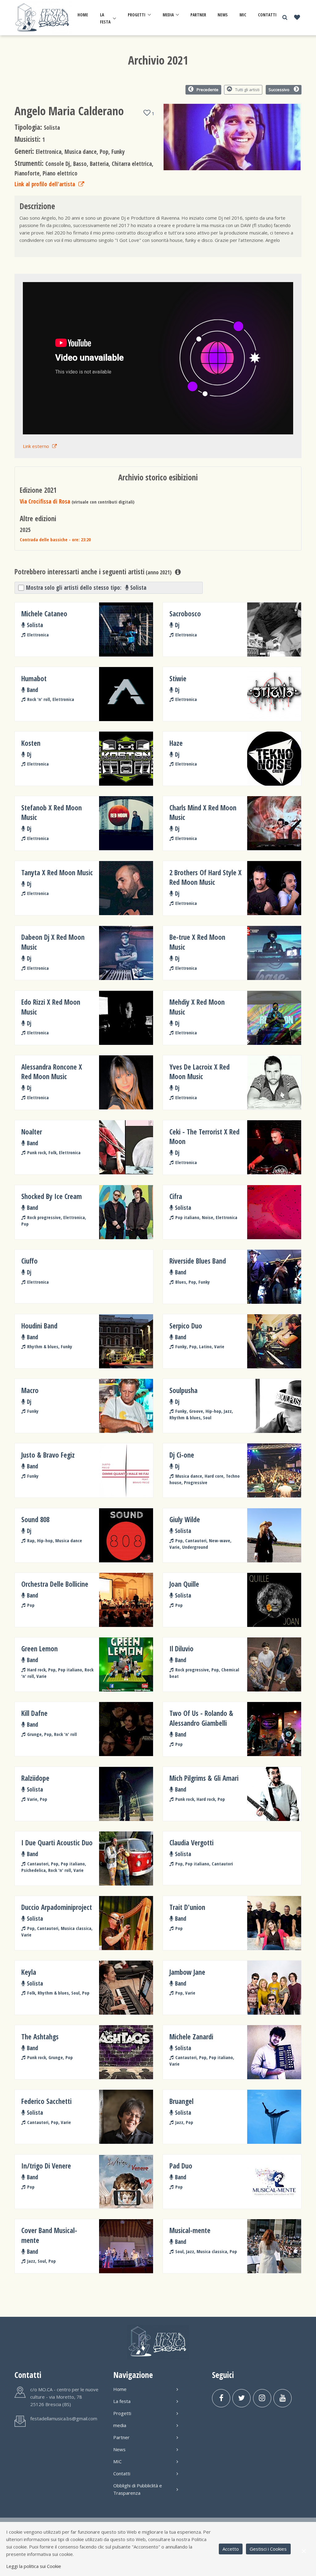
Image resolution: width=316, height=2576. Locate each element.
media (168, 15)
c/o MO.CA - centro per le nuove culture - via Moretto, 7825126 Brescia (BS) (64, 2397)
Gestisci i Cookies (268, 2549)
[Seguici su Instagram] (262, 2398)
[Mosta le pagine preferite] (297, 18)
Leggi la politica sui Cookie (34, 2566)
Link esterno (36, 446)
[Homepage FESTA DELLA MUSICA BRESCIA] (43, 17)
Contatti (267, 15)
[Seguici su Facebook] (221, 2398)
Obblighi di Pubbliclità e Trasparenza (138, 2489)
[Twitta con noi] (241, 2398)
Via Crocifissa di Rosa (45, 501)
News (223, 15)
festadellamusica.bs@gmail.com (64, 2418)
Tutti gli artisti (247, 90)
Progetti (137, 15)
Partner (198, 15)
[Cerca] (285, 17)
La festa (105, 18)
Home (83, 15)
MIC (243, 15)
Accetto (231, 2549)
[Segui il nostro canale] (283, 2398)
